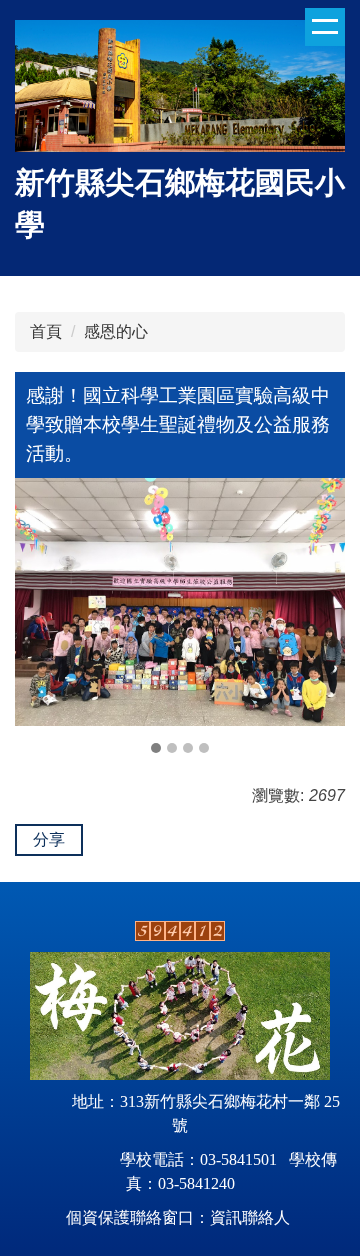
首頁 (46, 331)
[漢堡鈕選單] (325, 27)
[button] (40, 618)
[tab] (156, 748)
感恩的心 (116, 331)
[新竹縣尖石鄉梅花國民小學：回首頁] (180, 88)
